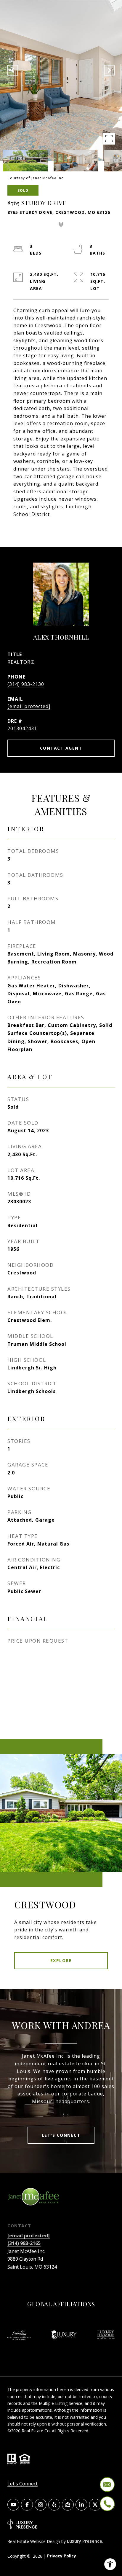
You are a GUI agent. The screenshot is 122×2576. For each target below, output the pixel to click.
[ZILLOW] (68, 2505)
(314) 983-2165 (24, 2243)
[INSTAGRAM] (41, 2505)
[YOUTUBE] (13, 2505)
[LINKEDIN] (81, 2505)
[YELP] (54, 2505)
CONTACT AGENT (61, 748)
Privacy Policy (62, 2556)
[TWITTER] (95, 2505)
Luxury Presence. (85, 2541)
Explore (61, 1960)
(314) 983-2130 (26, 684)
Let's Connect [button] (61, 2135)
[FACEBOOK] (27, 2505)
